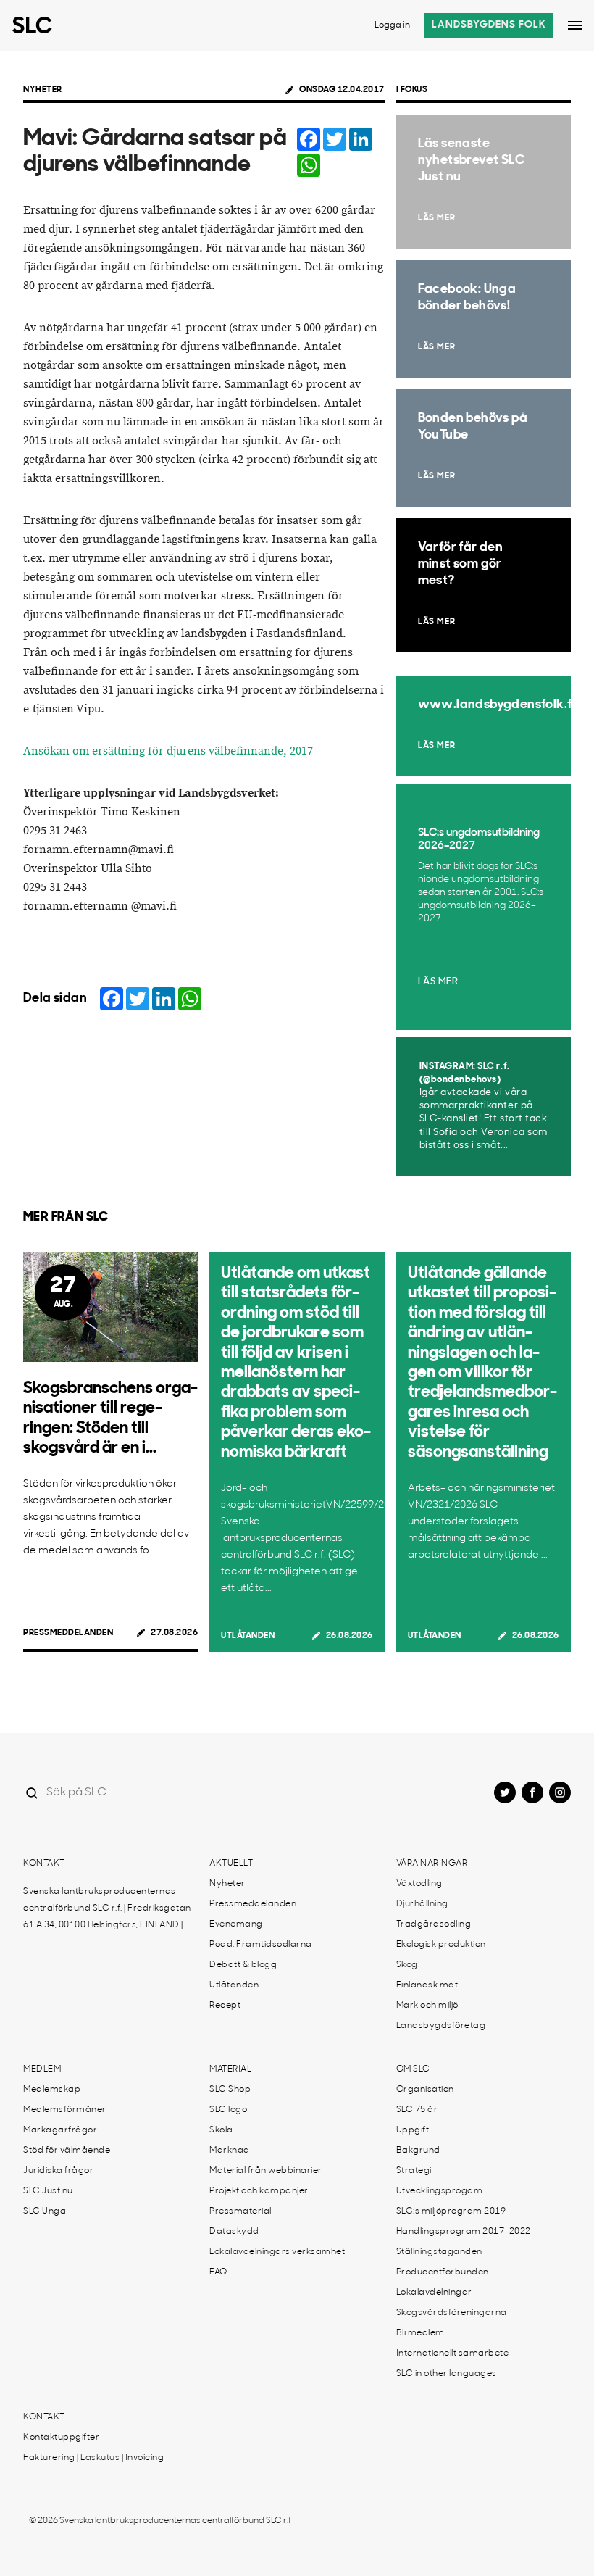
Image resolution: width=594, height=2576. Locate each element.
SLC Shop (230, 2090)
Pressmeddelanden (68, 1633)
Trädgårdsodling (434, 1924)
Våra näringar (432, 1864)
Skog (407, 1965)
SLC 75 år (417, 2110)
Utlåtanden (248, 1636)
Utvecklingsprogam (440, 2191)
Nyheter (43, 90)
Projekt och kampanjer (259, 2191)
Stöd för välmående (67, 2151)
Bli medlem (421, 2333)
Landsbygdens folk (489, 25)
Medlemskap (52, 2090)
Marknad (230, 2151)
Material (230, 2069)
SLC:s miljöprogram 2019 (451, 2211)
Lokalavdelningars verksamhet (277, 2252)
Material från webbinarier (266, 2171)
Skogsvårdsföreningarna (452, 2313)
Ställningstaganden (439, 2252)
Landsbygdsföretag (441, 2026)
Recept (225, 2006)
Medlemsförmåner (65, 2110)
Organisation (425, 2090)
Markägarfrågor (60, 2130)
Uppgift (413, 2130)
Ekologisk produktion (441, 1945)
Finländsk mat (427, 1985)
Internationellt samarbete (453, 2353)
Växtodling (419, 1884)
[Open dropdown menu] (575, 25)
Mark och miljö (427, 2006)
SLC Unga (45, 2211)
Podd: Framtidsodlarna (261, 1945)
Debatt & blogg (243, 1965)
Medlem (42, 2069)
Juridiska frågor (58, 2171)
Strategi (414, 2171)
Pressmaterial (240, 2211)
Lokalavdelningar (434, 2293)
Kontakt (44, 1864)
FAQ (218, 2272)
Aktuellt (231, 1864)
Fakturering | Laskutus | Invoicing (93, 2458)
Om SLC (413, 2069)
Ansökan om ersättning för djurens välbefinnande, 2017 (168, 751)
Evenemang (236, 1924)
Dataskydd (234, 2232)
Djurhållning (422, 1904)
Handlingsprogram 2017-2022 (464, 2232)
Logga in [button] (392, 25)
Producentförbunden (443, 2272)
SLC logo (228, 2110)
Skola (221, 2130)
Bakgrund (418, 2151)
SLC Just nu (48, 2191)
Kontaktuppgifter (61, 2438)
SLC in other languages (447, 2374)
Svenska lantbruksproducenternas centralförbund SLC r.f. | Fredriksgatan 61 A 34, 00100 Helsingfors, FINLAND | (107, 1908)
